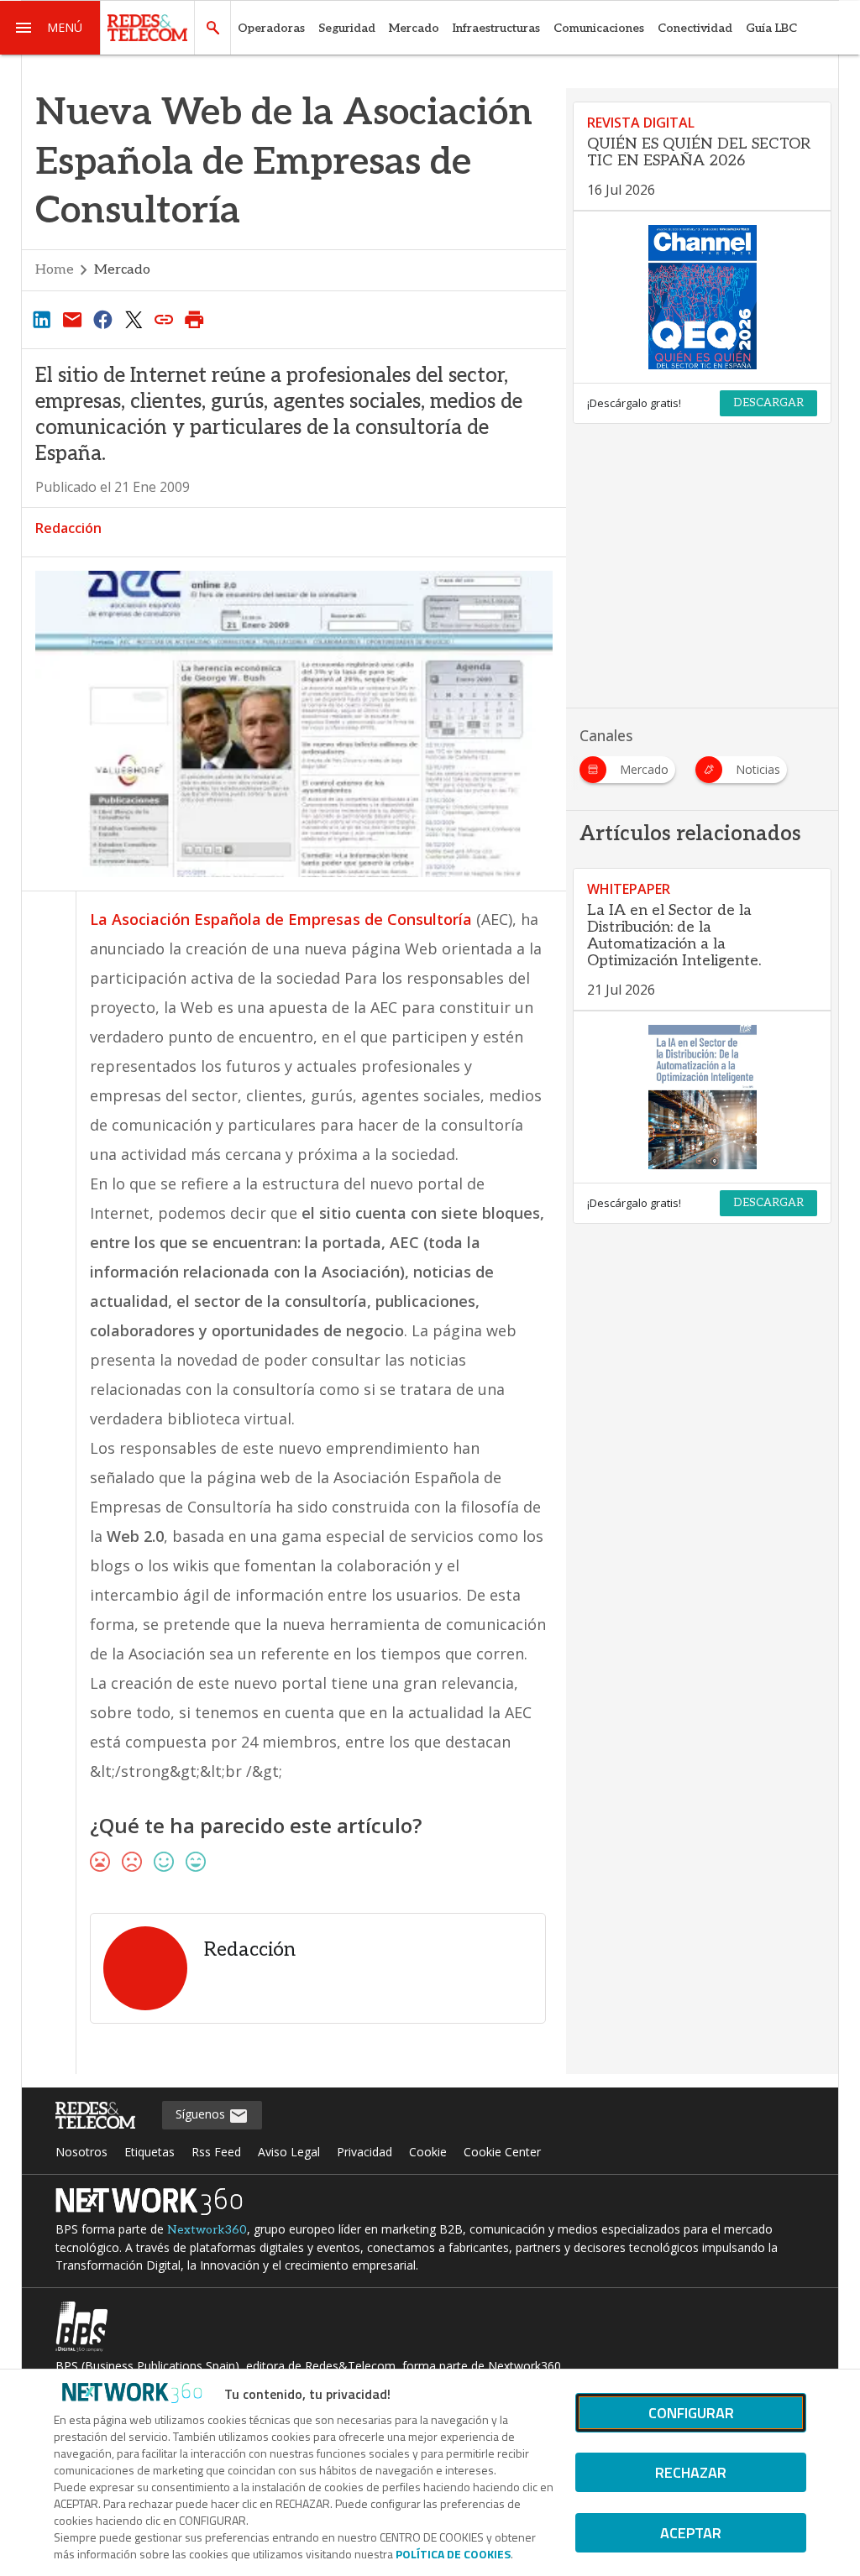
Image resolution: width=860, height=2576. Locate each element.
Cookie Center (502, 2152)
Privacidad (364, 2152)
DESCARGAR (768, 403)
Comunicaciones (599, 28)
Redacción (68, 528)
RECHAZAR (691, 2472)
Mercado (414, 28)
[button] (50, 28)
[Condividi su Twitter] (134, 319)
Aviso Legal (289, 2152)
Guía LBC (771, 28)
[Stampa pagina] (195, 319)
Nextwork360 (207, 2230)
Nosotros (81, 2152)
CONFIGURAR (691, 2413)
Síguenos (202, 2114)
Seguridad (347, 28)
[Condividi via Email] (72, 319)
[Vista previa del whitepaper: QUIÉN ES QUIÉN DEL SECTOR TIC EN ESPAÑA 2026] (702, 297)
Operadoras (271, 28)
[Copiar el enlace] (164, 319)
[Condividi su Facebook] (102, 319)
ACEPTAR (691, 2533)
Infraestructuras (496, 28)
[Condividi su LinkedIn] (42, 319)
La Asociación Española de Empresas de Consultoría (283, 919)
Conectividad (695, 28)
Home (55, 270)
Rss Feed (216, 2152)
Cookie (428, 2152)
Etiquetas (149, 2152)
